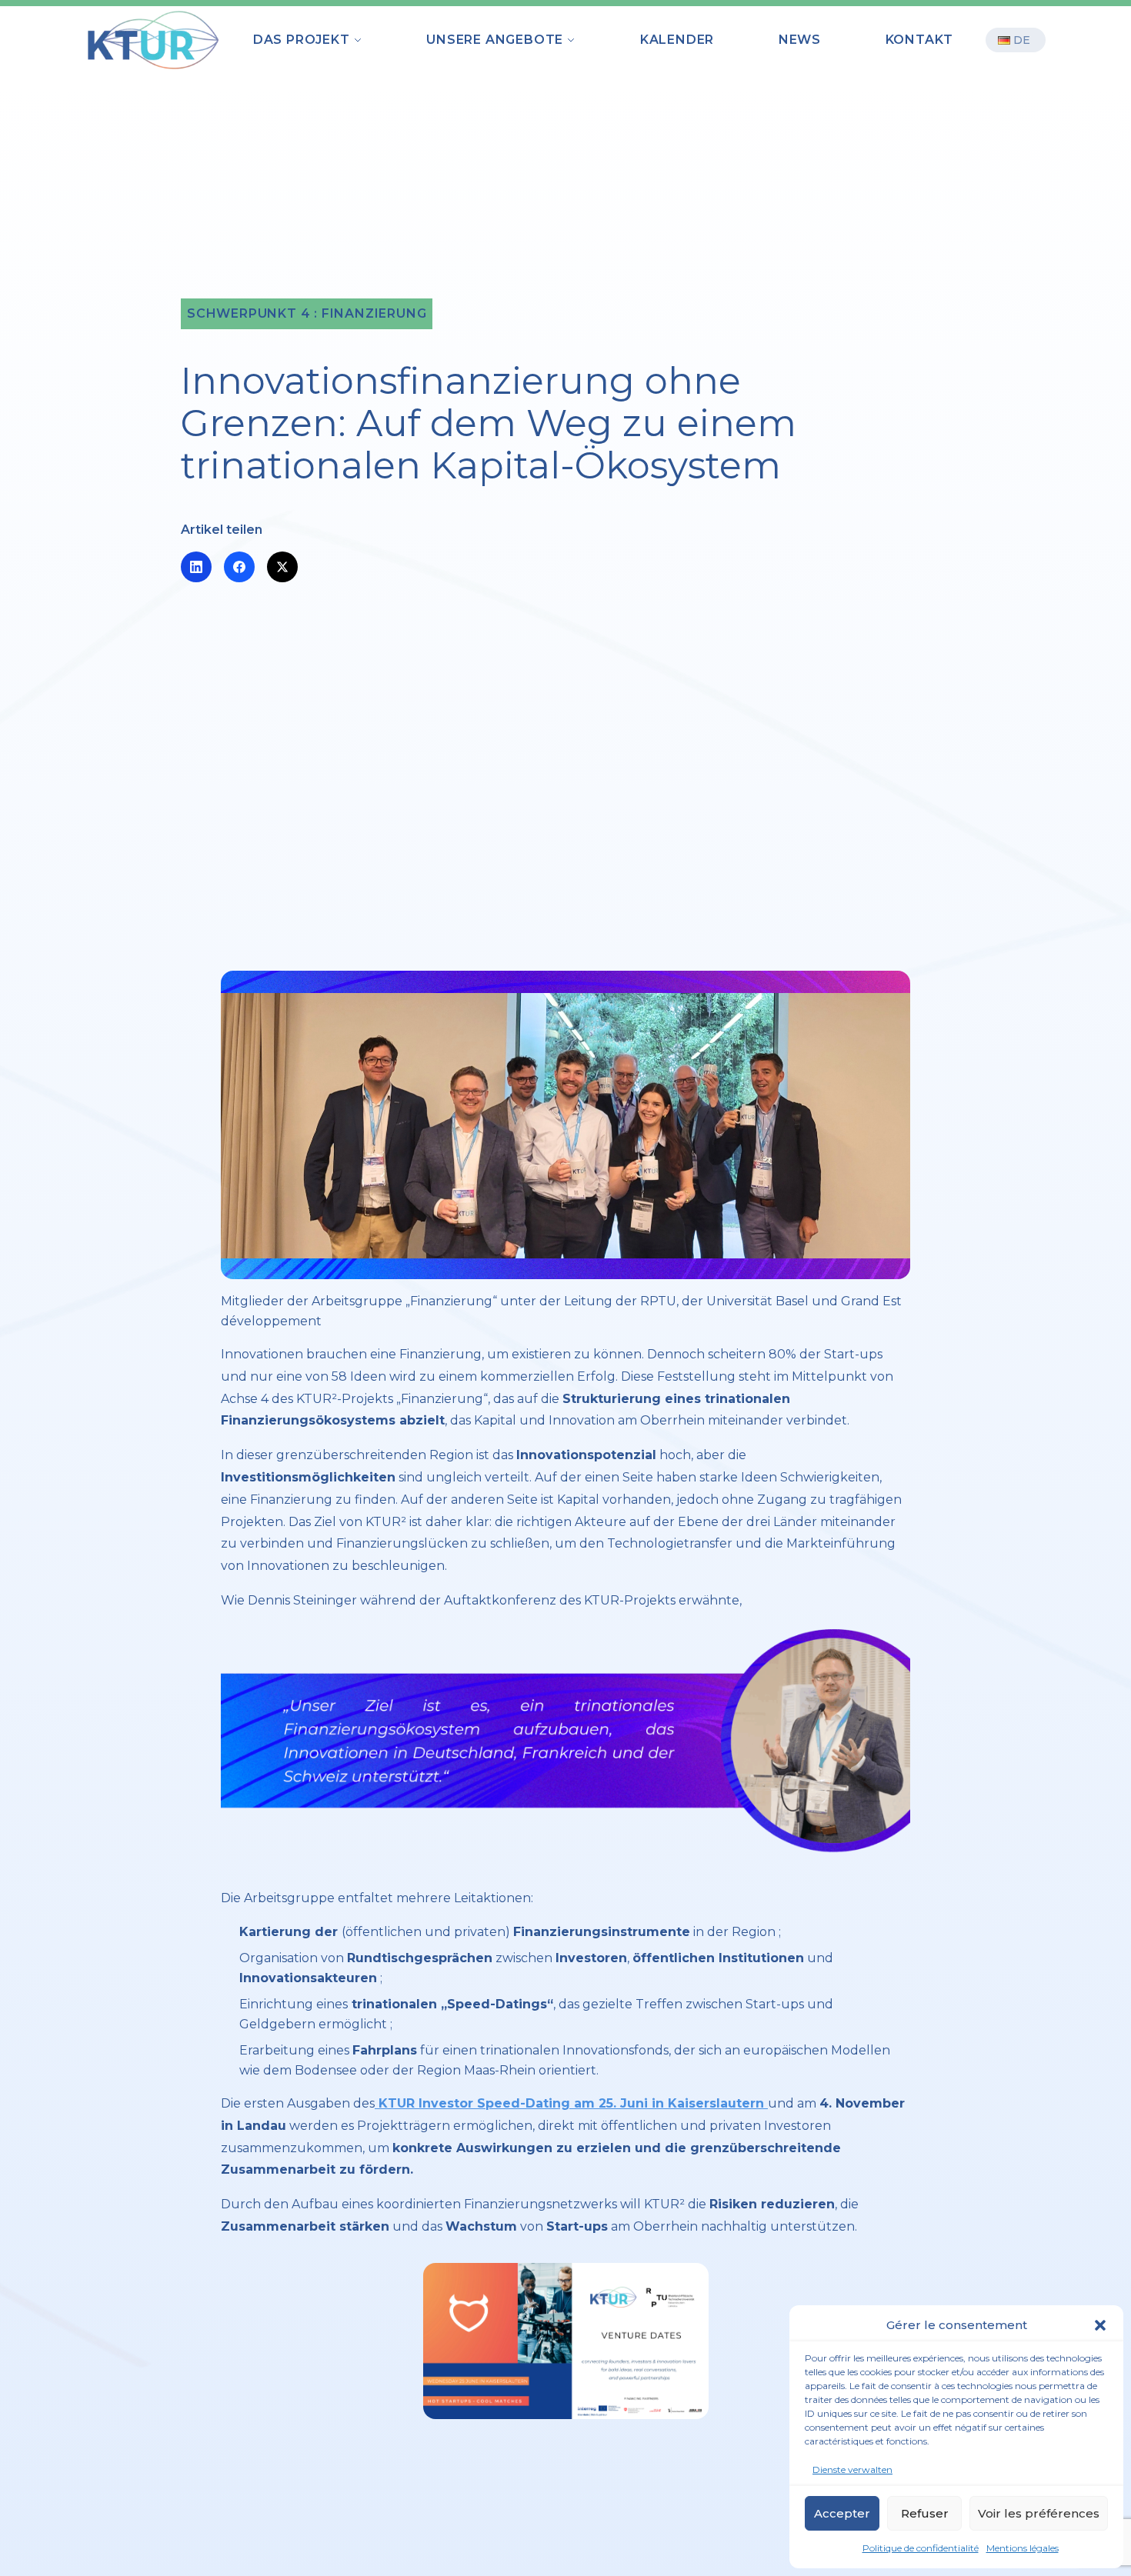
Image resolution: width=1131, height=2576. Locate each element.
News (800, 40)
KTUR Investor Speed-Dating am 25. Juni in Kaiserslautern (571, 2103)
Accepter (842, 2513)
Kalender (677, 40)
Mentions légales (1023, 2548)
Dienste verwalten (852, 2469)
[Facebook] (239, 567)
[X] (282, 567)
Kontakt (920, 40)
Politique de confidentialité (921, 2548)
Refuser (925, 2513)
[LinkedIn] (196, 567)
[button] (1100, 2325)
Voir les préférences (1039, 2513)
